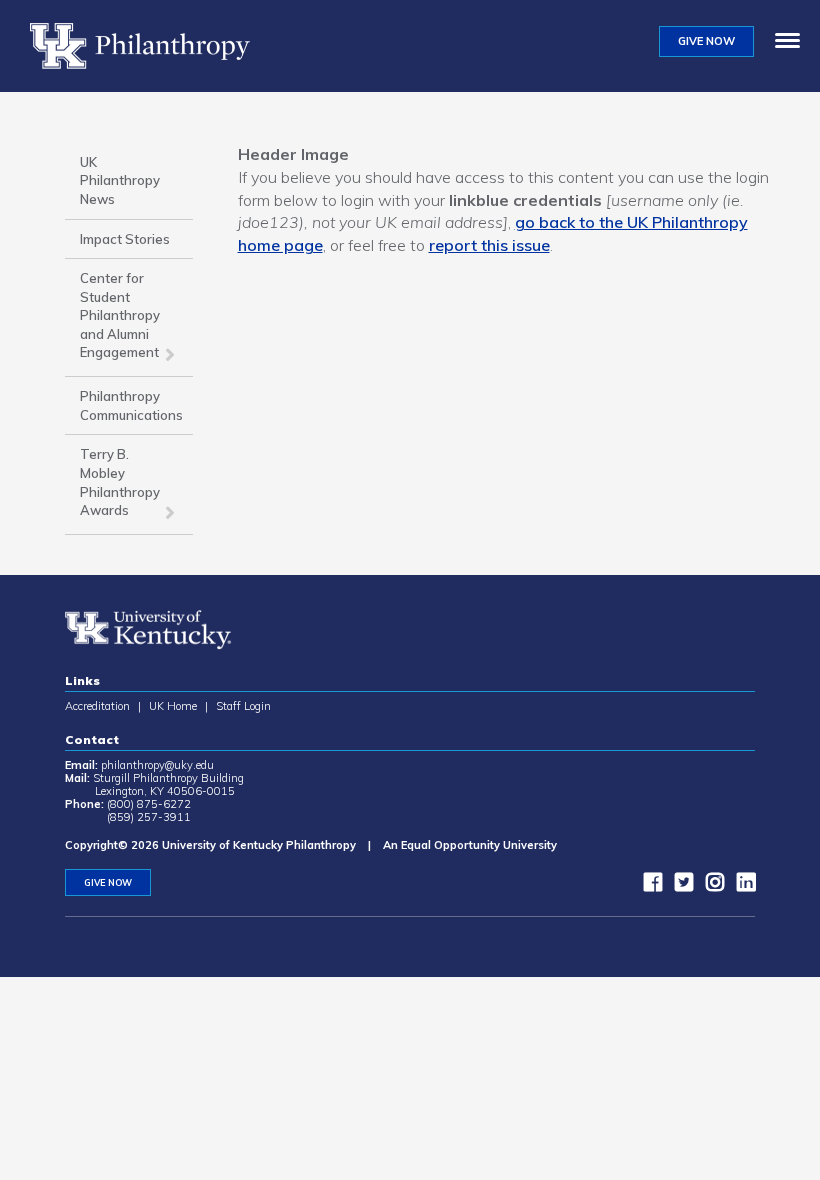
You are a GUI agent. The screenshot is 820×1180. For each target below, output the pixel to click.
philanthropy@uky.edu (157, 765)
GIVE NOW (706, 41)
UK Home (173, 706)
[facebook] (648, 886)
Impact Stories (125, 239)
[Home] (147, 46)
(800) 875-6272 (149, 804)
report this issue (489, 245)
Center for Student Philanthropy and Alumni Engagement (120, 315)
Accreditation (97, 706)
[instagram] (710, 886)
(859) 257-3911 (149, 817)
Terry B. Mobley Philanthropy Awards (120, 482)
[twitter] (679, 886)
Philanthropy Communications (131, 405)
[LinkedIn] (741, 886)
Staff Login (243, 706)
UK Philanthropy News (120, 180)
